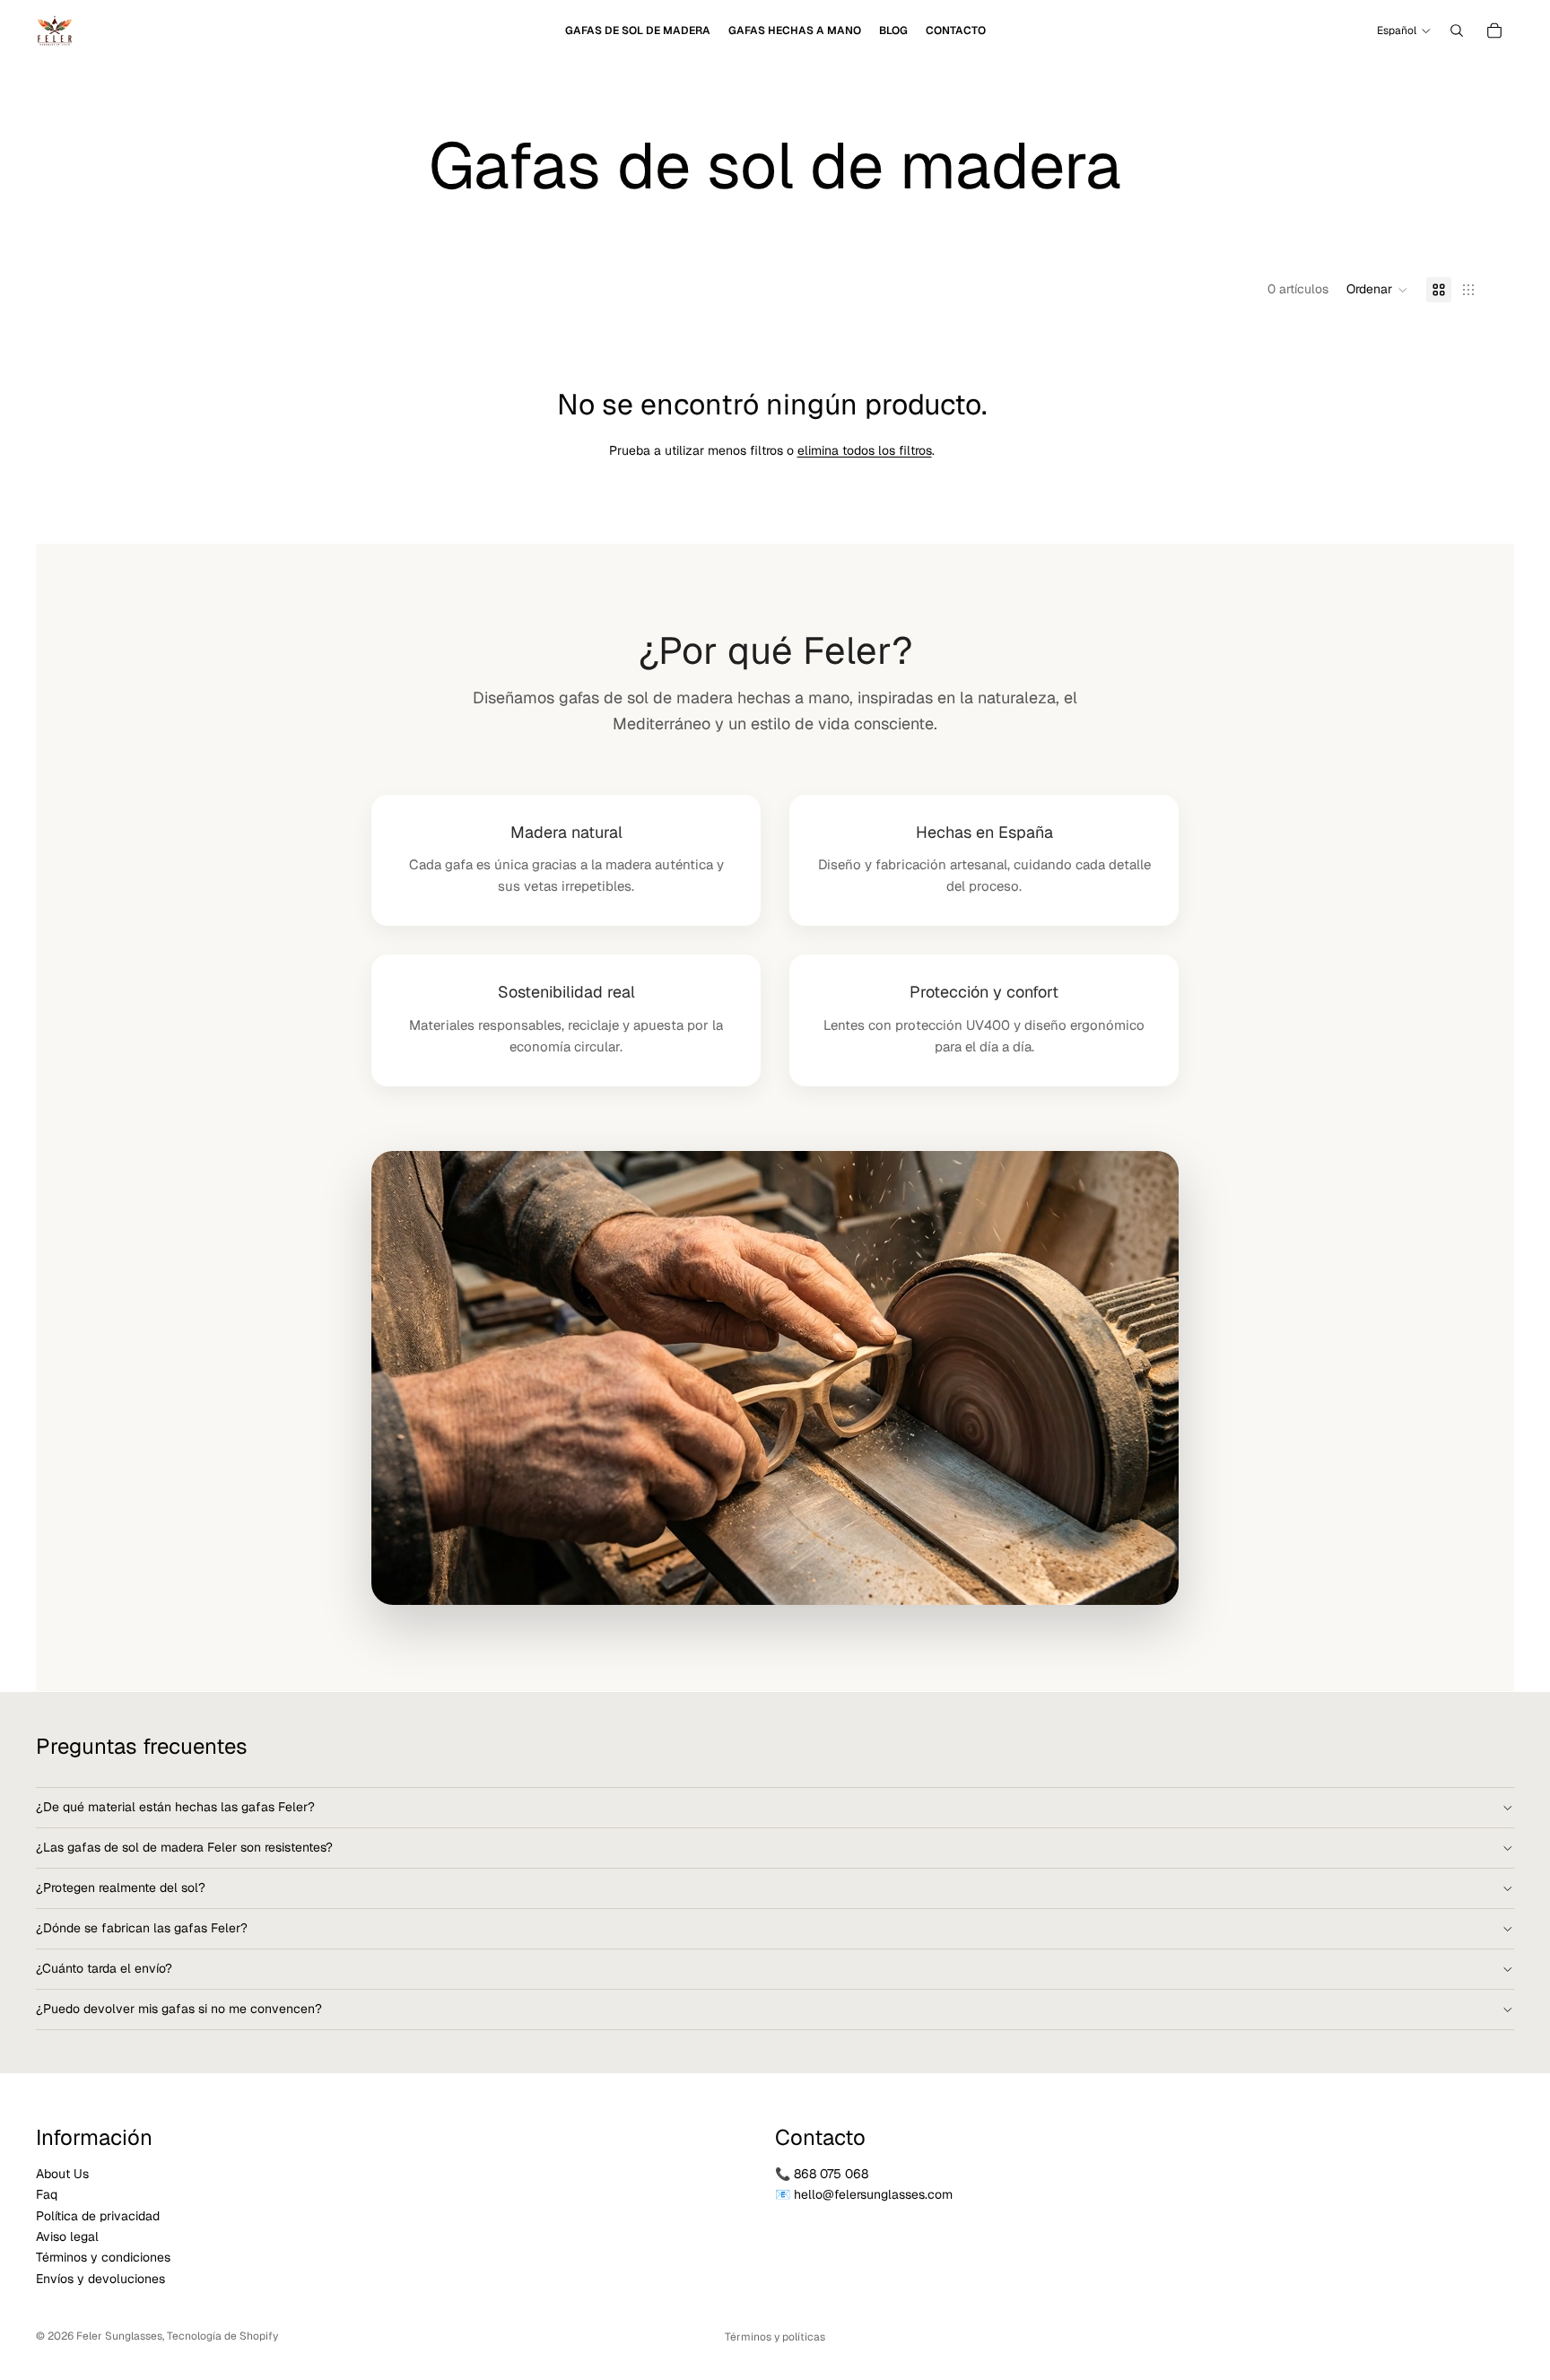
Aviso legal (67, 2236)
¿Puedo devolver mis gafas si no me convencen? (179, 2009)
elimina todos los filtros (865, 450)
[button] (1377, 290)
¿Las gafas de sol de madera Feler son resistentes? (184, 1847)
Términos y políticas (775, 2337)
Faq (47, 2194)
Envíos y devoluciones (100, 2279)
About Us (62, 2174)
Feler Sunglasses (119, 2336)
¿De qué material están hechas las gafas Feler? (175, 1807)
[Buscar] (1457, 31)
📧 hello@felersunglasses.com (864, 2194)
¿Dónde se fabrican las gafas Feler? (142, 1928)
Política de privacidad (98, 2216)
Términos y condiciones (103, 2257)
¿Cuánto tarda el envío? (104, 1968)
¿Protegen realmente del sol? (121, 1887)
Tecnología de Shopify (222, 2336)
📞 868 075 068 (822, 2174)
